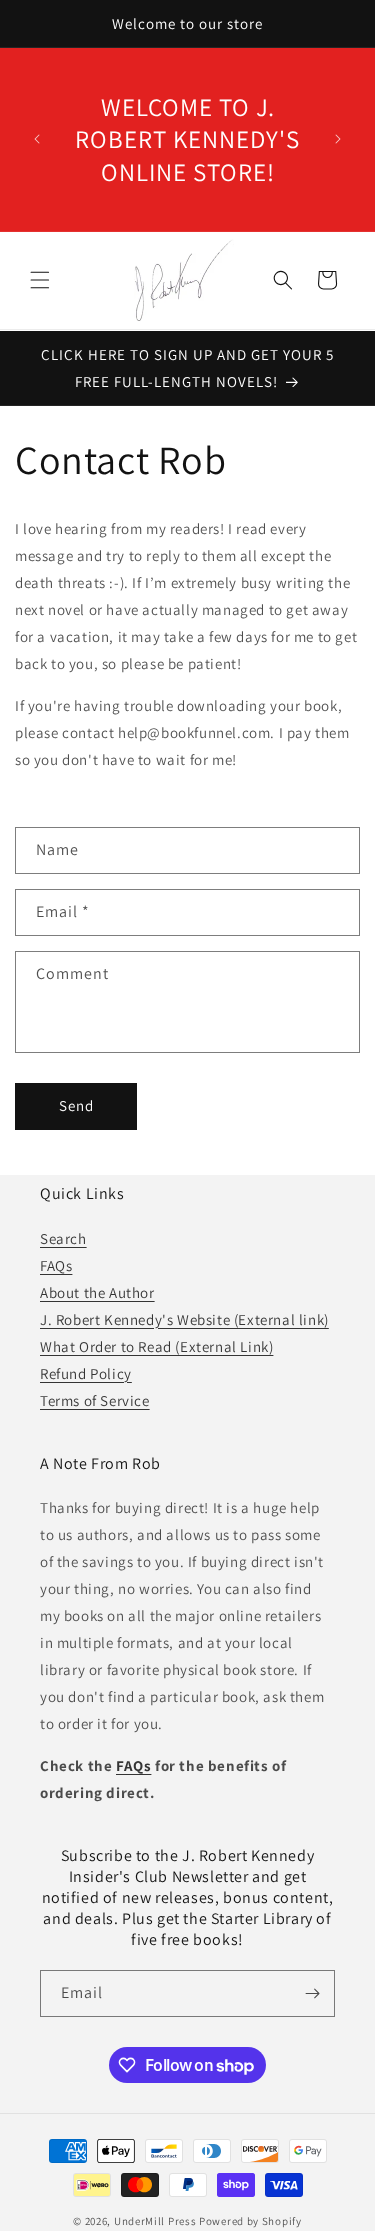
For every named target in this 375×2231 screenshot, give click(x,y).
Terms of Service (95, 1400)
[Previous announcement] (37, 139)
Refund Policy (86, 1373)
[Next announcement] (338, 139)
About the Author (97, 1292)
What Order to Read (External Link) (156, 1346)
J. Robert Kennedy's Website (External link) (184, 1319)
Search (63, 1238)
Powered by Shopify (250, 2221)
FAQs (56, 1265)
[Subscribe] (312, 1993)
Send (76, 1105)
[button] (40, 280)
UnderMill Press (155, 2221)
